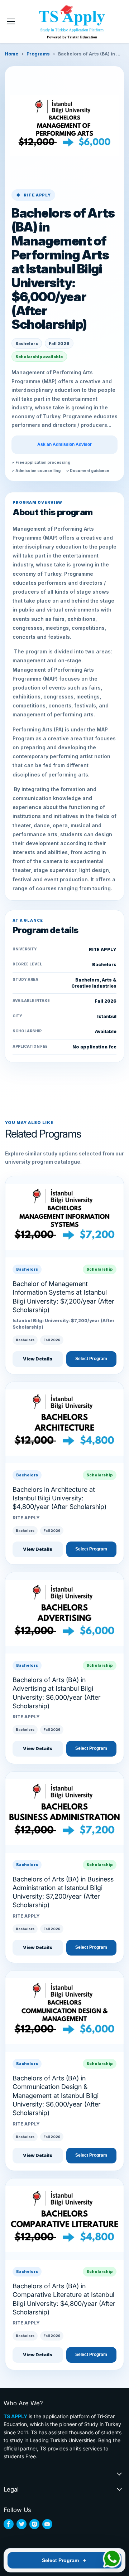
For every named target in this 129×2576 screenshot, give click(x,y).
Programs (38, 54)
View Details (38, 1359)
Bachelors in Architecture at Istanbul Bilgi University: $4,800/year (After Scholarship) (59, 1498)
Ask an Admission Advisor (64, 445)
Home (11, 54)
